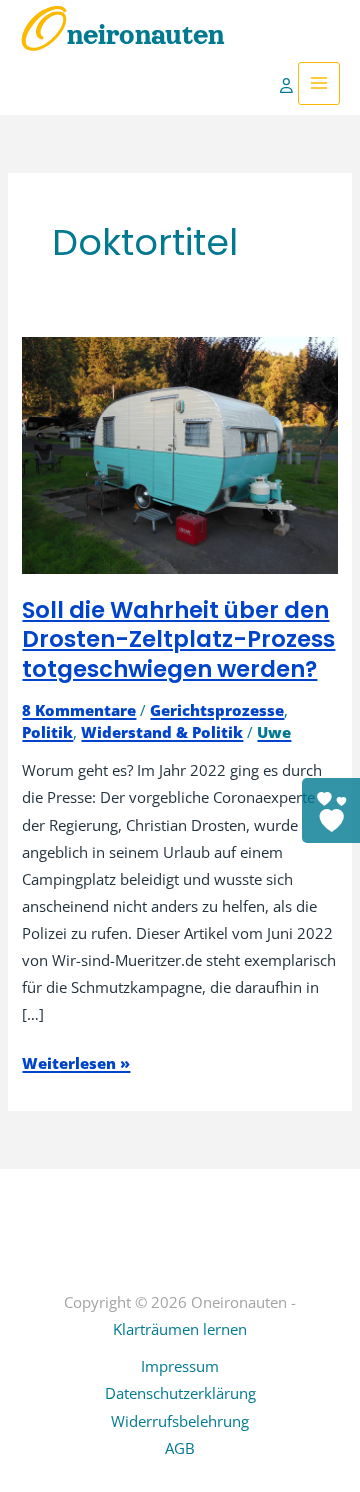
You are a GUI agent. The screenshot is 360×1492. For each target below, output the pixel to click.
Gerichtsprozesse (217, 710)
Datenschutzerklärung (180, 1393)
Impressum (180, 1366)
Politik (47, 732)
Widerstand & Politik (162, 732)
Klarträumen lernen (180, 1329)
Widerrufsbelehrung (180, 1421)
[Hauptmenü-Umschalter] (319, 83)
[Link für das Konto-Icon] (289, 83)
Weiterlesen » (76, 1064)
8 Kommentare (79, 710)
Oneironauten (122, 35)
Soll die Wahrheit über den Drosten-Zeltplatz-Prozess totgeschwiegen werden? (178, 639)
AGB (180, 1448)
